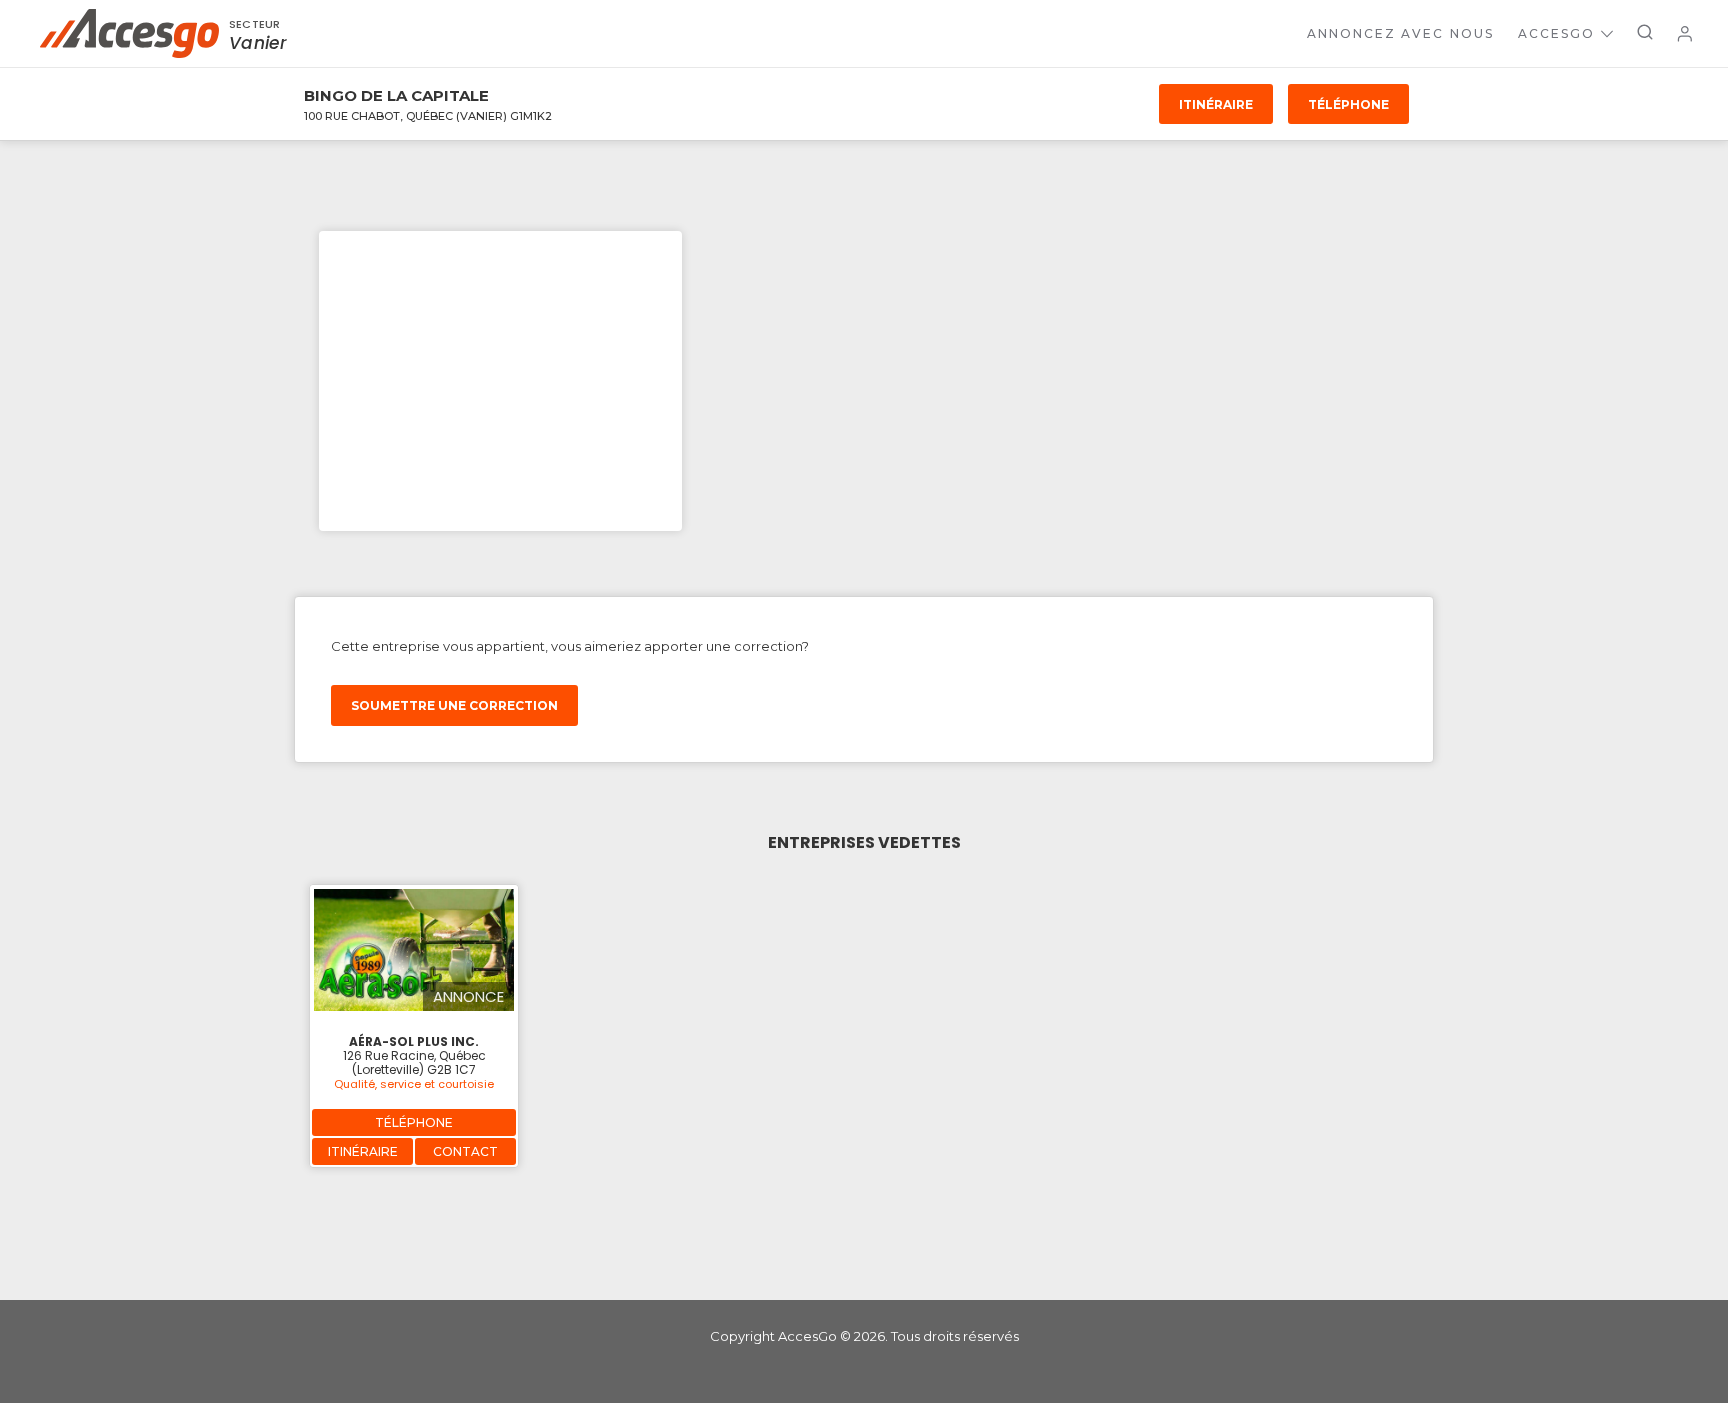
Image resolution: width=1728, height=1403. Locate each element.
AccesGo (1556, 33)
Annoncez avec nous (1400, 33)
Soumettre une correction (454, 705)
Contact (465, 1151)
